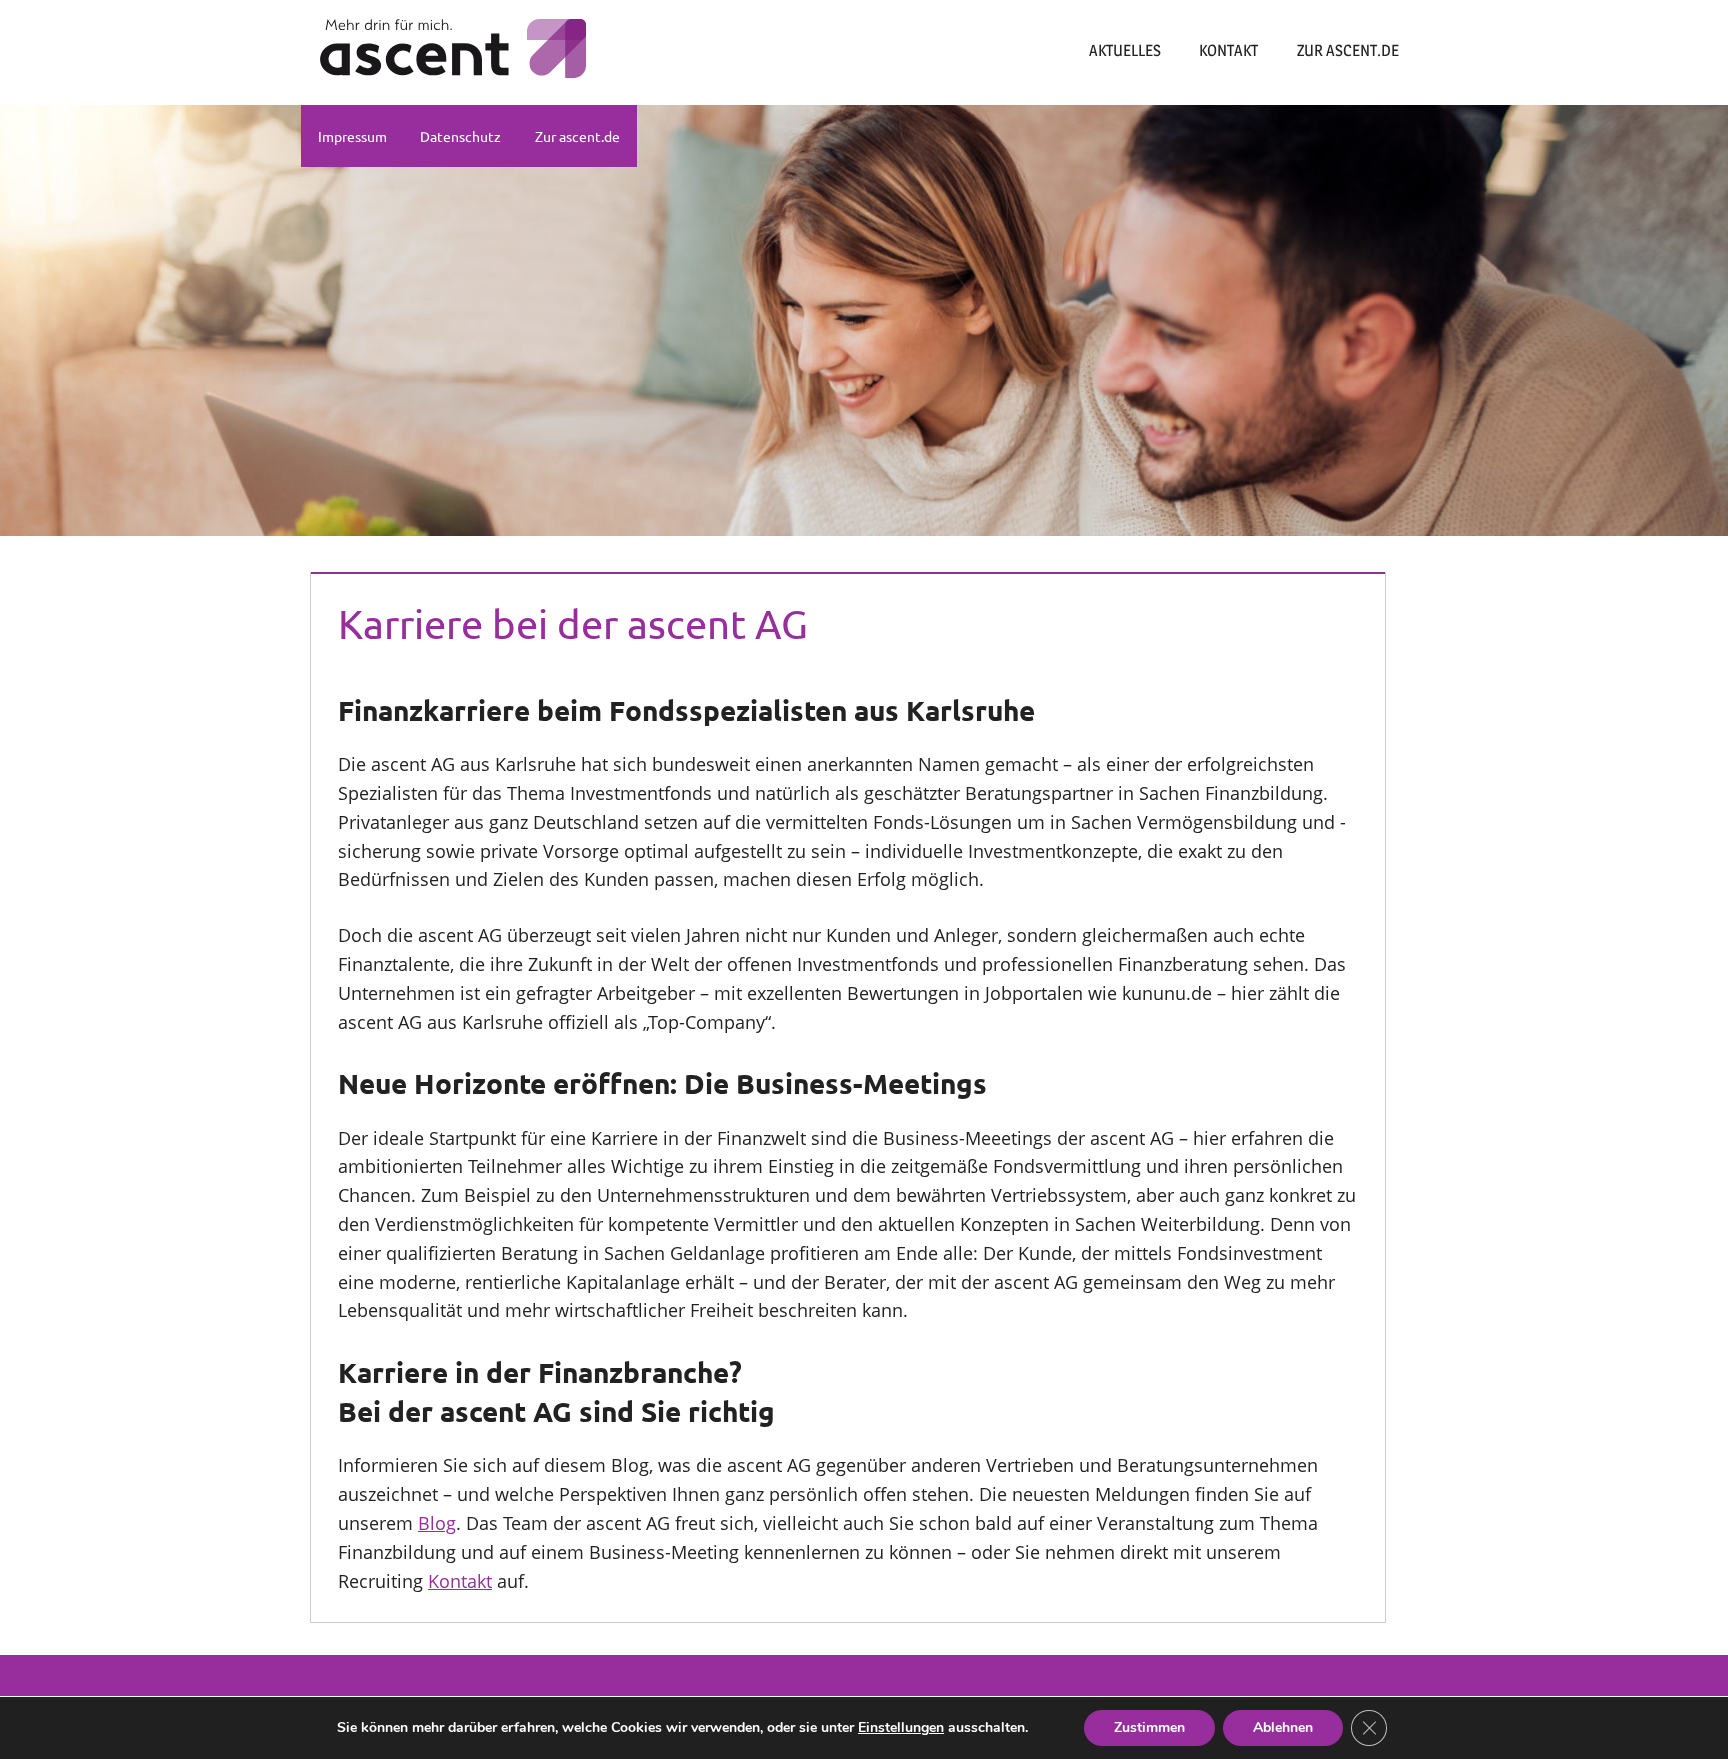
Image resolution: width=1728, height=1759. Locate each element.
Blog (437, 1523)
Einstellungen (901, 1728)
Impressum (352, 136)
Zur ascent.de (1348, 50)
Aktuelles (1125, 50)
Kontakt (1228, 50)
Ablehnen (1283, 1727)
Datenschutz (460, 136)
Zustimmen (1149, 1727)
